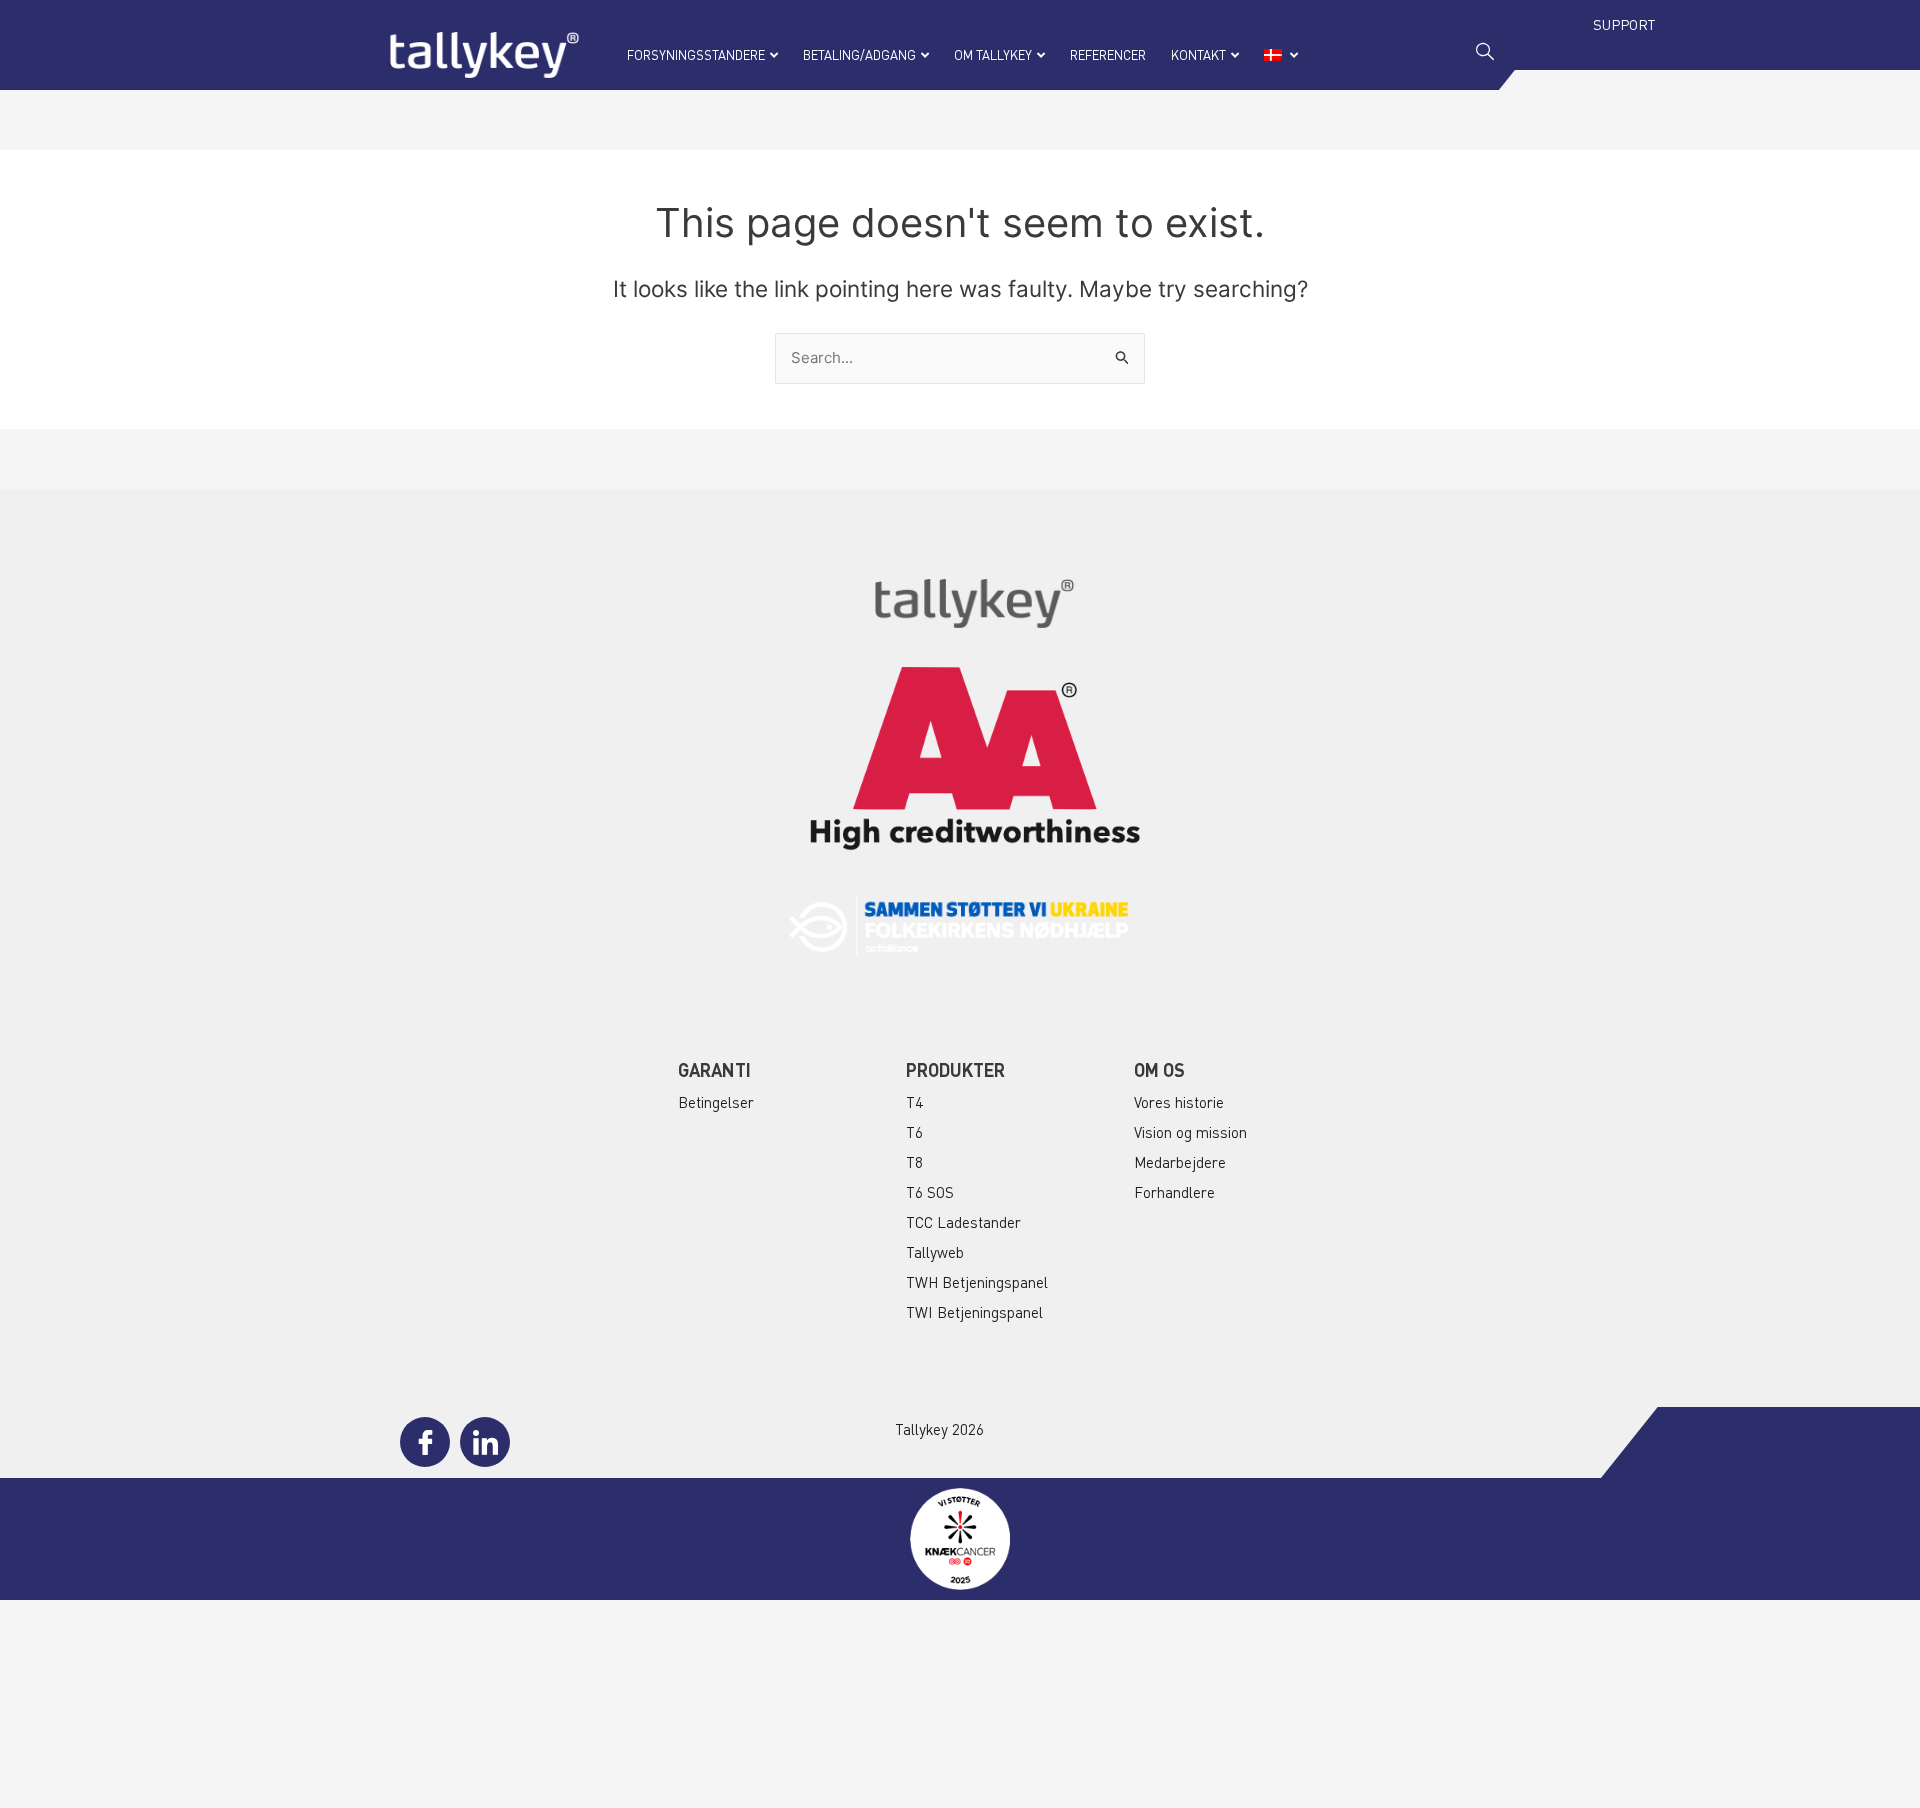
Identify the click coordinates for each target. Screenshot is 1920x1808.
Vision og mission (1190, 1132)
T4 (914, 1102)
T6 (914, 1132)
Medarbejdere (1180, 1162)
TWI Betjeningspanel (974, 1312)
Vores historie (1179, 1102)
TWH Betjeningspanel (977, 1282)
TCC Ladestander (963, 1222)
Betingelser (716, 1102)
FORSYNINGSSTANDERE (696, 55)
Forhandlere (1174, 1192)
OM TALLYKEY (993, 55)
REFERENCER (1108, 55)
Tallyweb (935, 1252)
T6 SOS (930, 1192)
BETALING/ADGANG (859, 55)
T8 (914, 1162)
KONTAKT (1198, 55)
